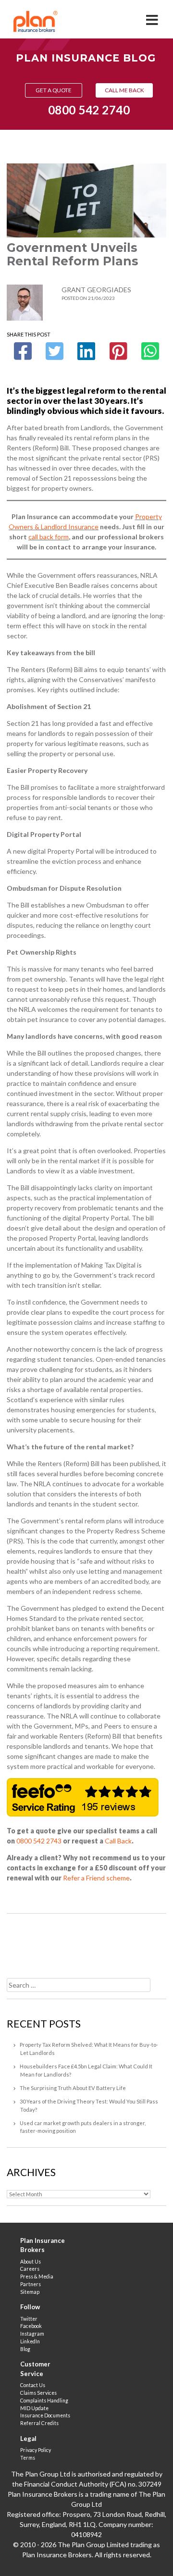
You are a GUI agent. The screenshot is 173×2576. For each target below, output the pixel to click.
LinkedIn (30, 2341)
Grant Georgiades (96, 290)
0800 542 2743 (39, 1841)
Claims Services (38, 2393)
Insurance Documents (45, 2415)
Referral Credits (39, 2423)
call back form (49, 537)
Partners (31, 2284)
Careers (30, 2269)
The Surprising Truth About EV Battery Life (73, 2088)
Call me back (124, 90)
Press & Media (37, 2277)
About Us (31, 2262)
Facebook (31, 2326)
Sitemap (30, 2292)
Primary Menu (153, 17)
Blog (25, 2349)
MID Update (34, 2408)
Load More (86, 1942)
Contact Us (33, 2385)
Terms (28, 2458)
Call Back (118, 1841)
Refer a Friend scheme (96, 1878)
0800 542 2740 (89, 110)
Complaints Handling (44, 2401)
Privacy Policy (36, 2450)
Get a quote (54, 90)
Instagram (32, 2334)
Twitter (29, 2319)
